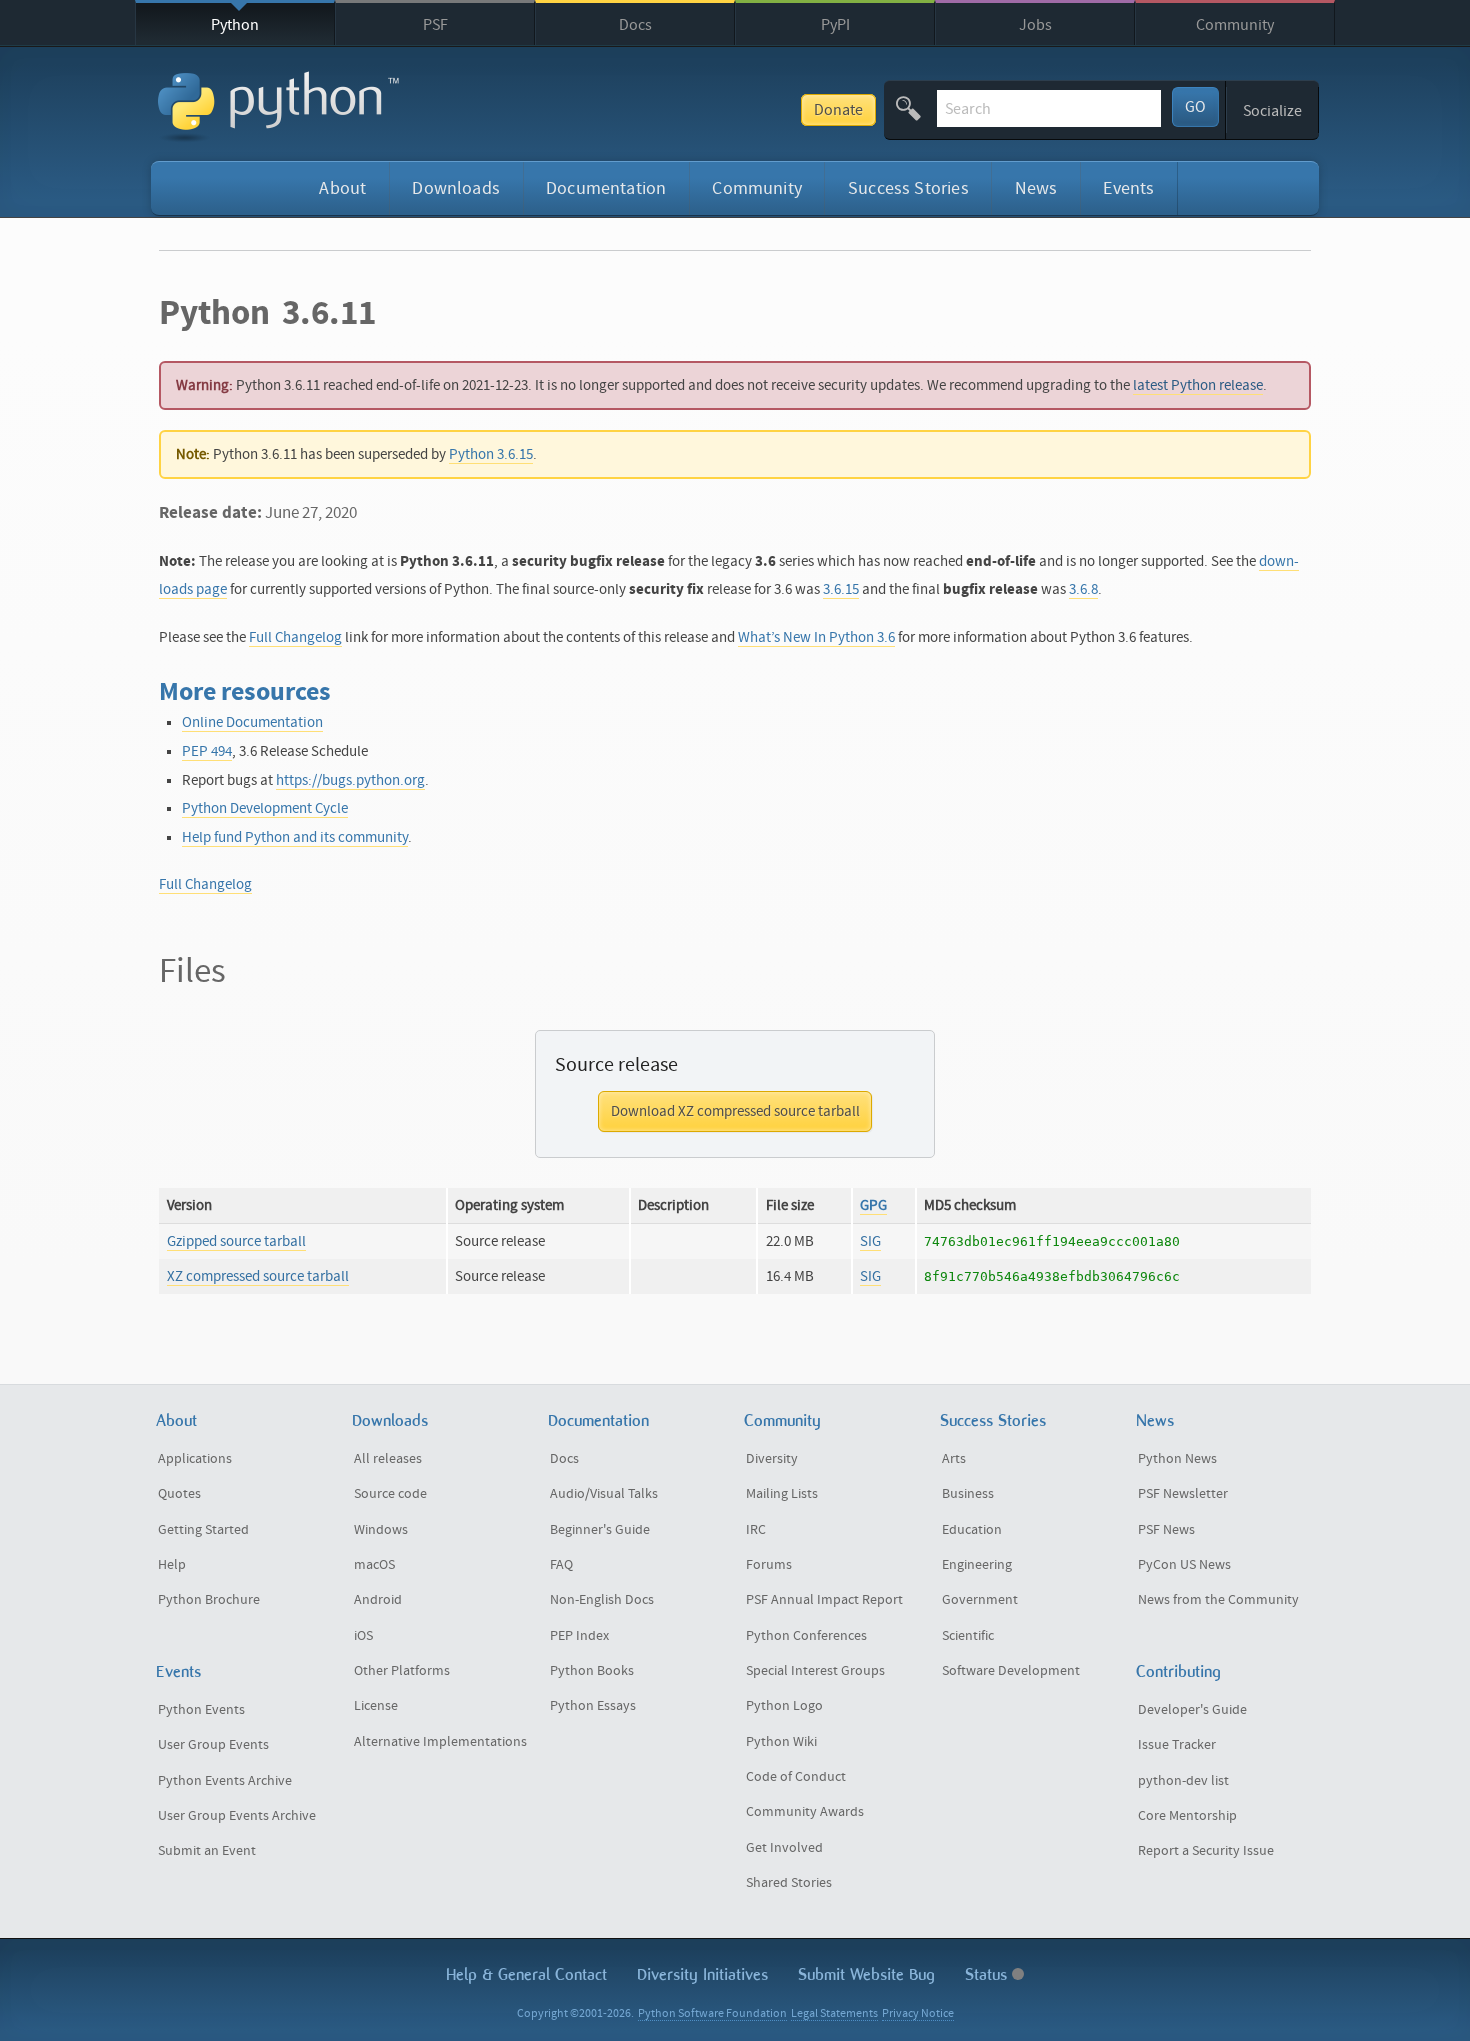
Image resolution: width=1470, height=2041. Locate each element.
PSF (435, 25)
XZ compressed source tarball (258, 1276)
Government (980, 1600)
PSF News (1166, 1530)
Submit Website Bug (866, 1974)
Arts (954, 1459)
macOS (374, 1565)
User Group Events (213, 1745)
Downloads (456, 188)
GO (1195, 107)
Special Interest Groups (815, 1671)
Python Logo (784, 1706)
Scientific (968, 1636)
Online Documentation (252, 722)
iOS (363, 1636)
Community (1235, 25)
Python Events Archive (225, 1781)
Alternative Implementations (440, 1742)
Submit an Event (207, 1851)
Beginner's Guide (600, 1530)
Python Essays (593, 1706)
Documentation (606, 188)
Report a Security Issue (1206, 1851)
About (342, 188)
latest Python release (1198, 385)
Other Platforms (402, 1671)
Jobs (1035, 25)
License (376, 1706)
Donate (838, 110)
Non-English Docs (602, 1600)
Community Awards (805, 1812)
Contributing (1178, 1671)
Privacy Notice (918, 2013)
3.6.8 (1083, 589)
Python (235, 25)
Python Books (592, 1671)
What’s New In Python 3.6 (816, 637)
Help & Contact (526, 1974)
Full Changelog (295, 637)
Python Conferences (806, 1636)
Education (972, 1530)
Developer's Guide (1192, 1710)
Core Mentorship (1187, 1816)
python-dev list (1183, 1781)
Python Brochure (209, 1600)
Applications (195, 1459)
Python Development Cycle (265, 808)
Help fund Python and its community (295, 837)
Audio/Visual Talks (604, 1494)
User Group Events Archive (237, 1816)
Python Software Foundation (712, 2013)
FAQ (561, 1565)
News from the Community (1218, 1600)
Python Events (201, 1710)
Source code (390, 1494)
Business (968, 1494)
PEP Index (579, 1636)
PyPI (835, 25)
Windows (381, 1530)
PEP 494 (207, 751)
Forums (769, 1565)
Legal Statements (834, 2013)
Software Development (1011, 1671)
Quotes (179, 1494)
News (1036, 188)
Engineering (977, 1565)
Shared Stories (789, 1883)
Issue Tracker (1177, 1745)
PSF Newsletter (1183, 1494)
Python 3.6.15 (491, 454)
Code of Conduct (796, 1777)
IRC (756, 1530)
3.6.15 (841, 589)
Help (172, 1565)
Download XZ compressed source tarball (735, 1111)
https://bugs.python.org (350, 780)
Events (1128, 188)
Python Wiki (781, 1742)
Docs (635, 25)
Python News (1177, 1459)
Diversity (772, 1459)
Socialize (1272, 111)
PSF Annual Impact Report (824, 1600)
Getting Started (203, 1530)
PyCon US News (1184, 1565)
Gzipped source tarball (236, 1241)
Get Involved (784, 1848)
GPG (873, 1205)
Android (378, 1600)
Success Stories (908, 188)
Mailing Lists (782, 1494)
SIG (870, 1241)
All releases (388, 1459)
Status (988, 1974)
